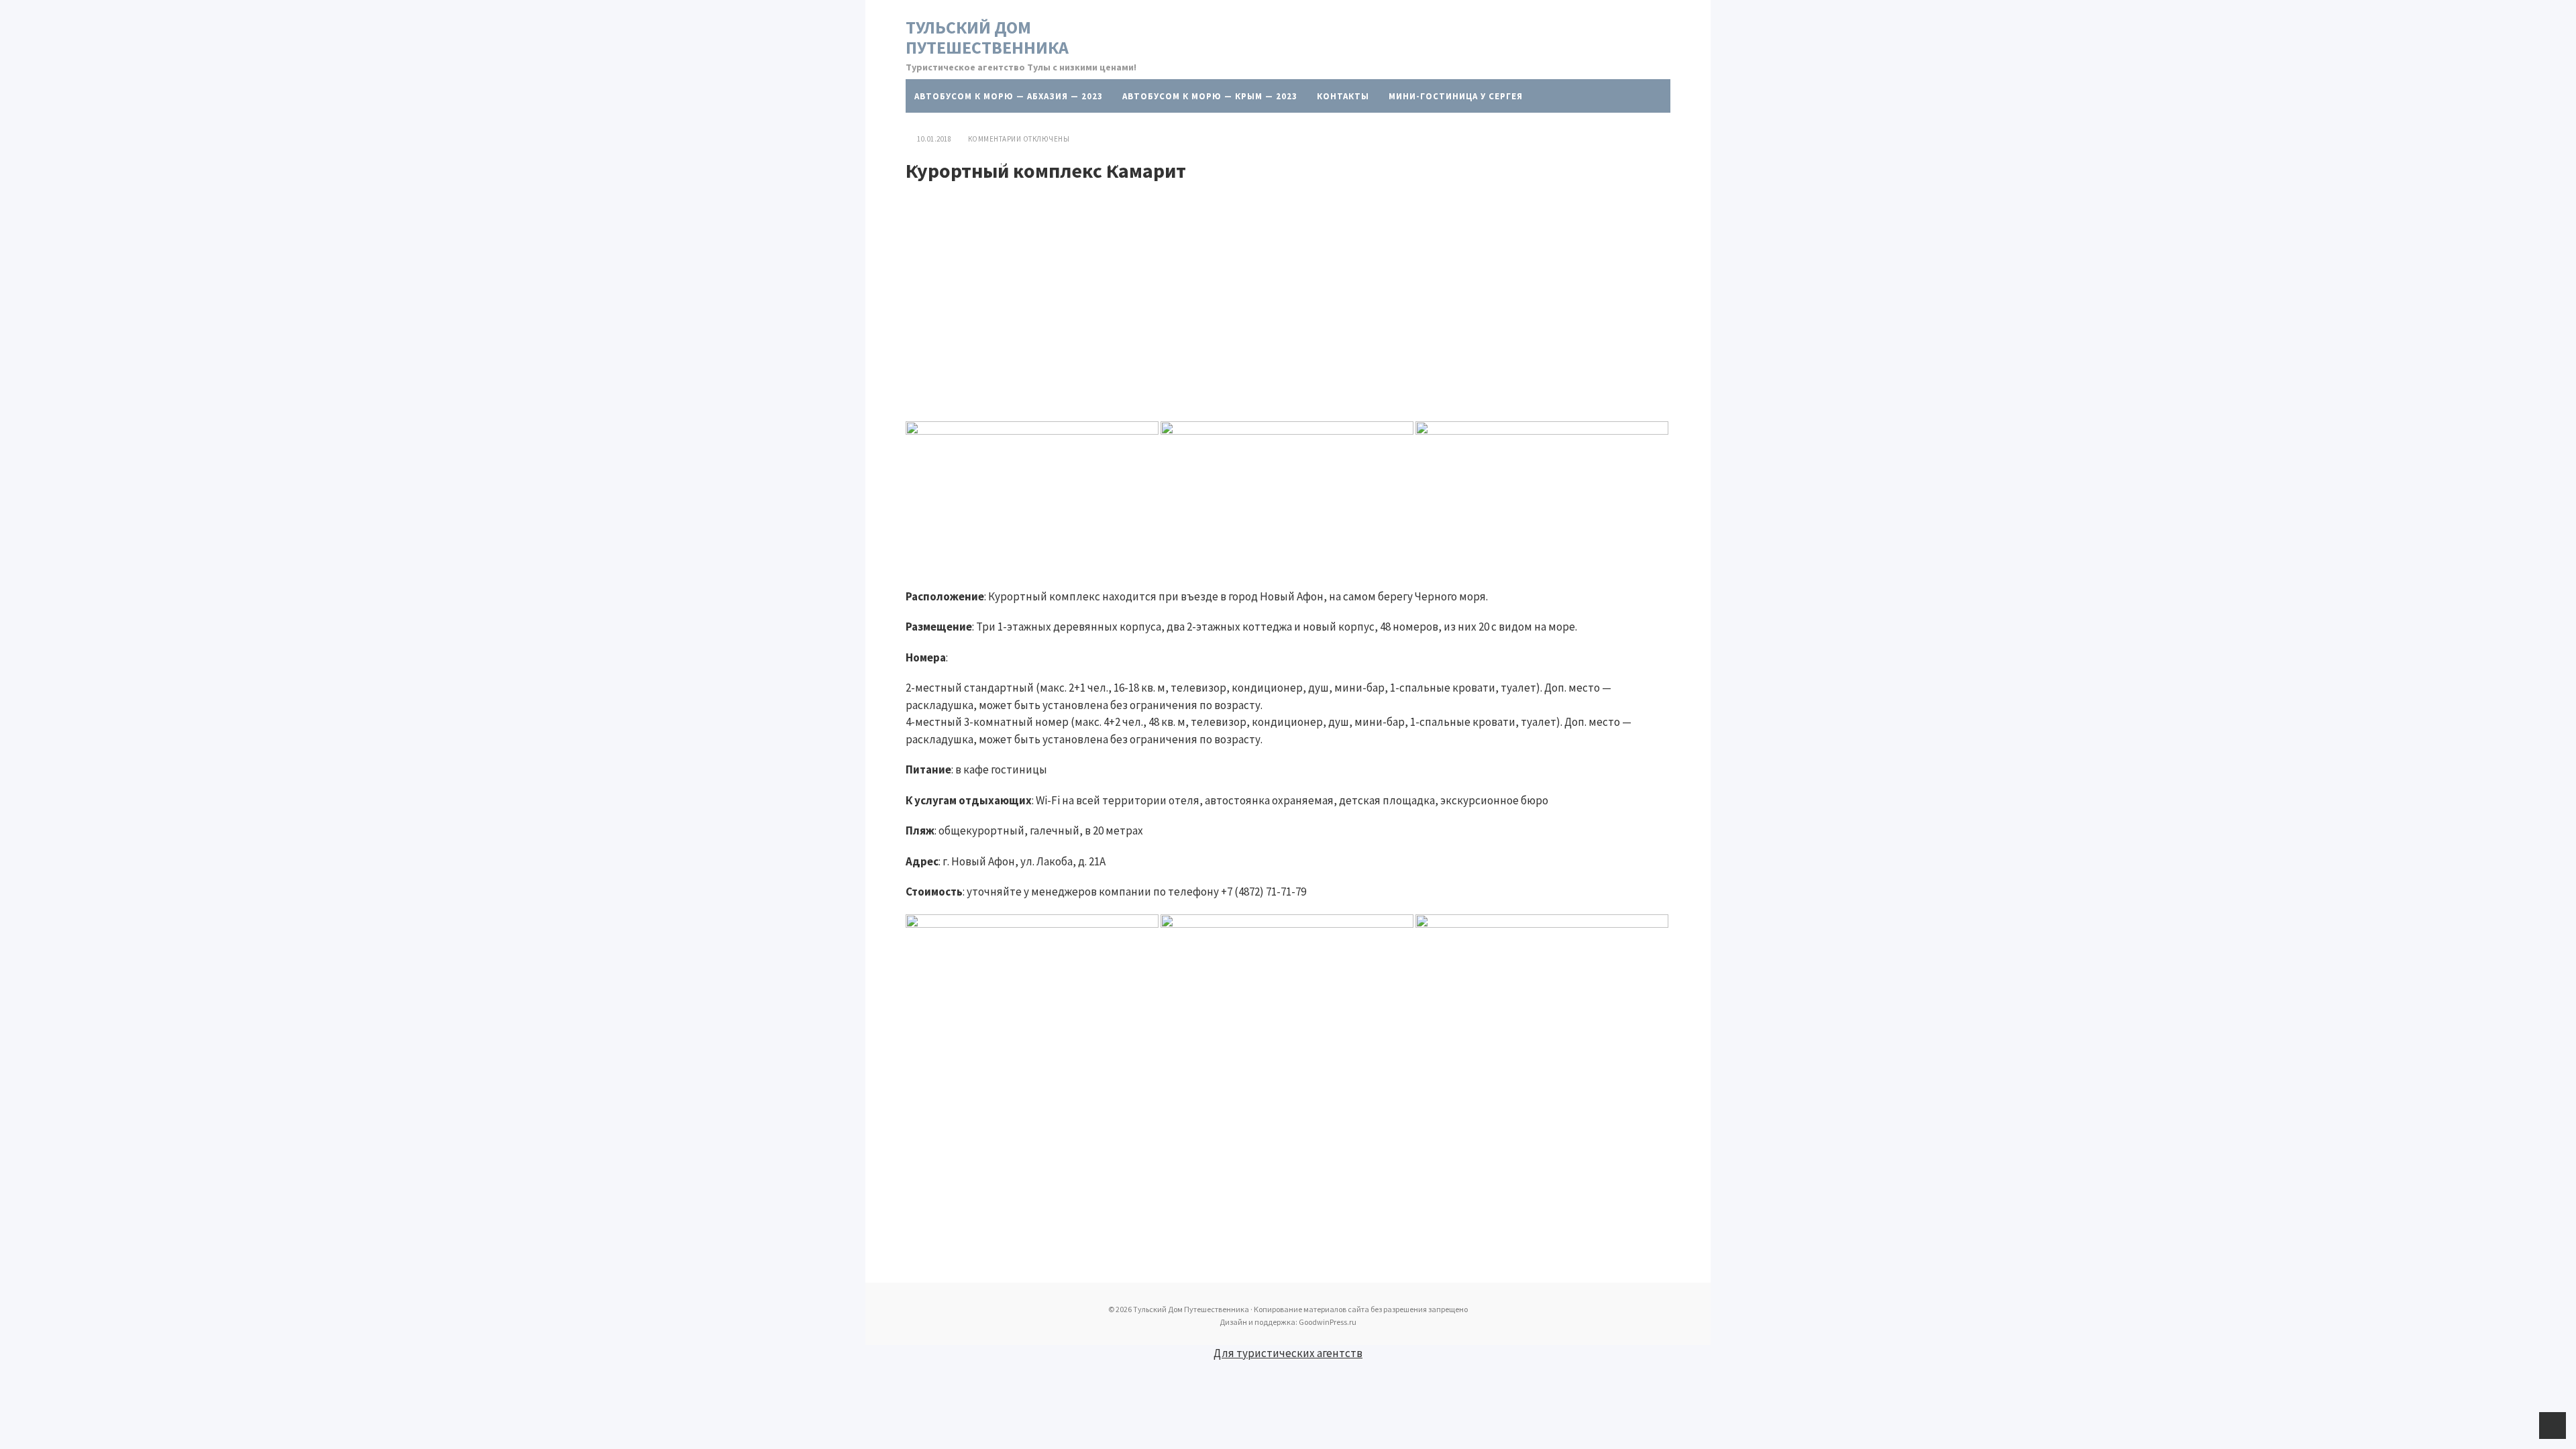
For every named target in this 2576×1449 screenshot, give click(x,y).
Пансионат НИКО (958, 130)
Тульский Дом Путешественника (987, 37)
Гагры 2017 (1521, 130)
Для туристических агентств (1288, 1353)
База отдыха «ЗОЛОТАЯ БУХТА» (1129, 163)
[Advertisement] (1288, 283)
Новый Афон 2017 (1270, 163)
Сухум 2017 (1361, 163)
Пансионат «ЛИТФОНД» (974, 163)
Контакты (1343, 96)
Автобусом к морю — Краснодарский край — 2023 (1347, 130)
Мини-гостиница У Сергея (1456, 96)
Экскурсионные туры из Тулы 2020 (1110, 130)
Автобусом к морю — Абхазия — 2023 (1009, 96)
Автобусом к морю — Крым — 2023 (1210, 96)
